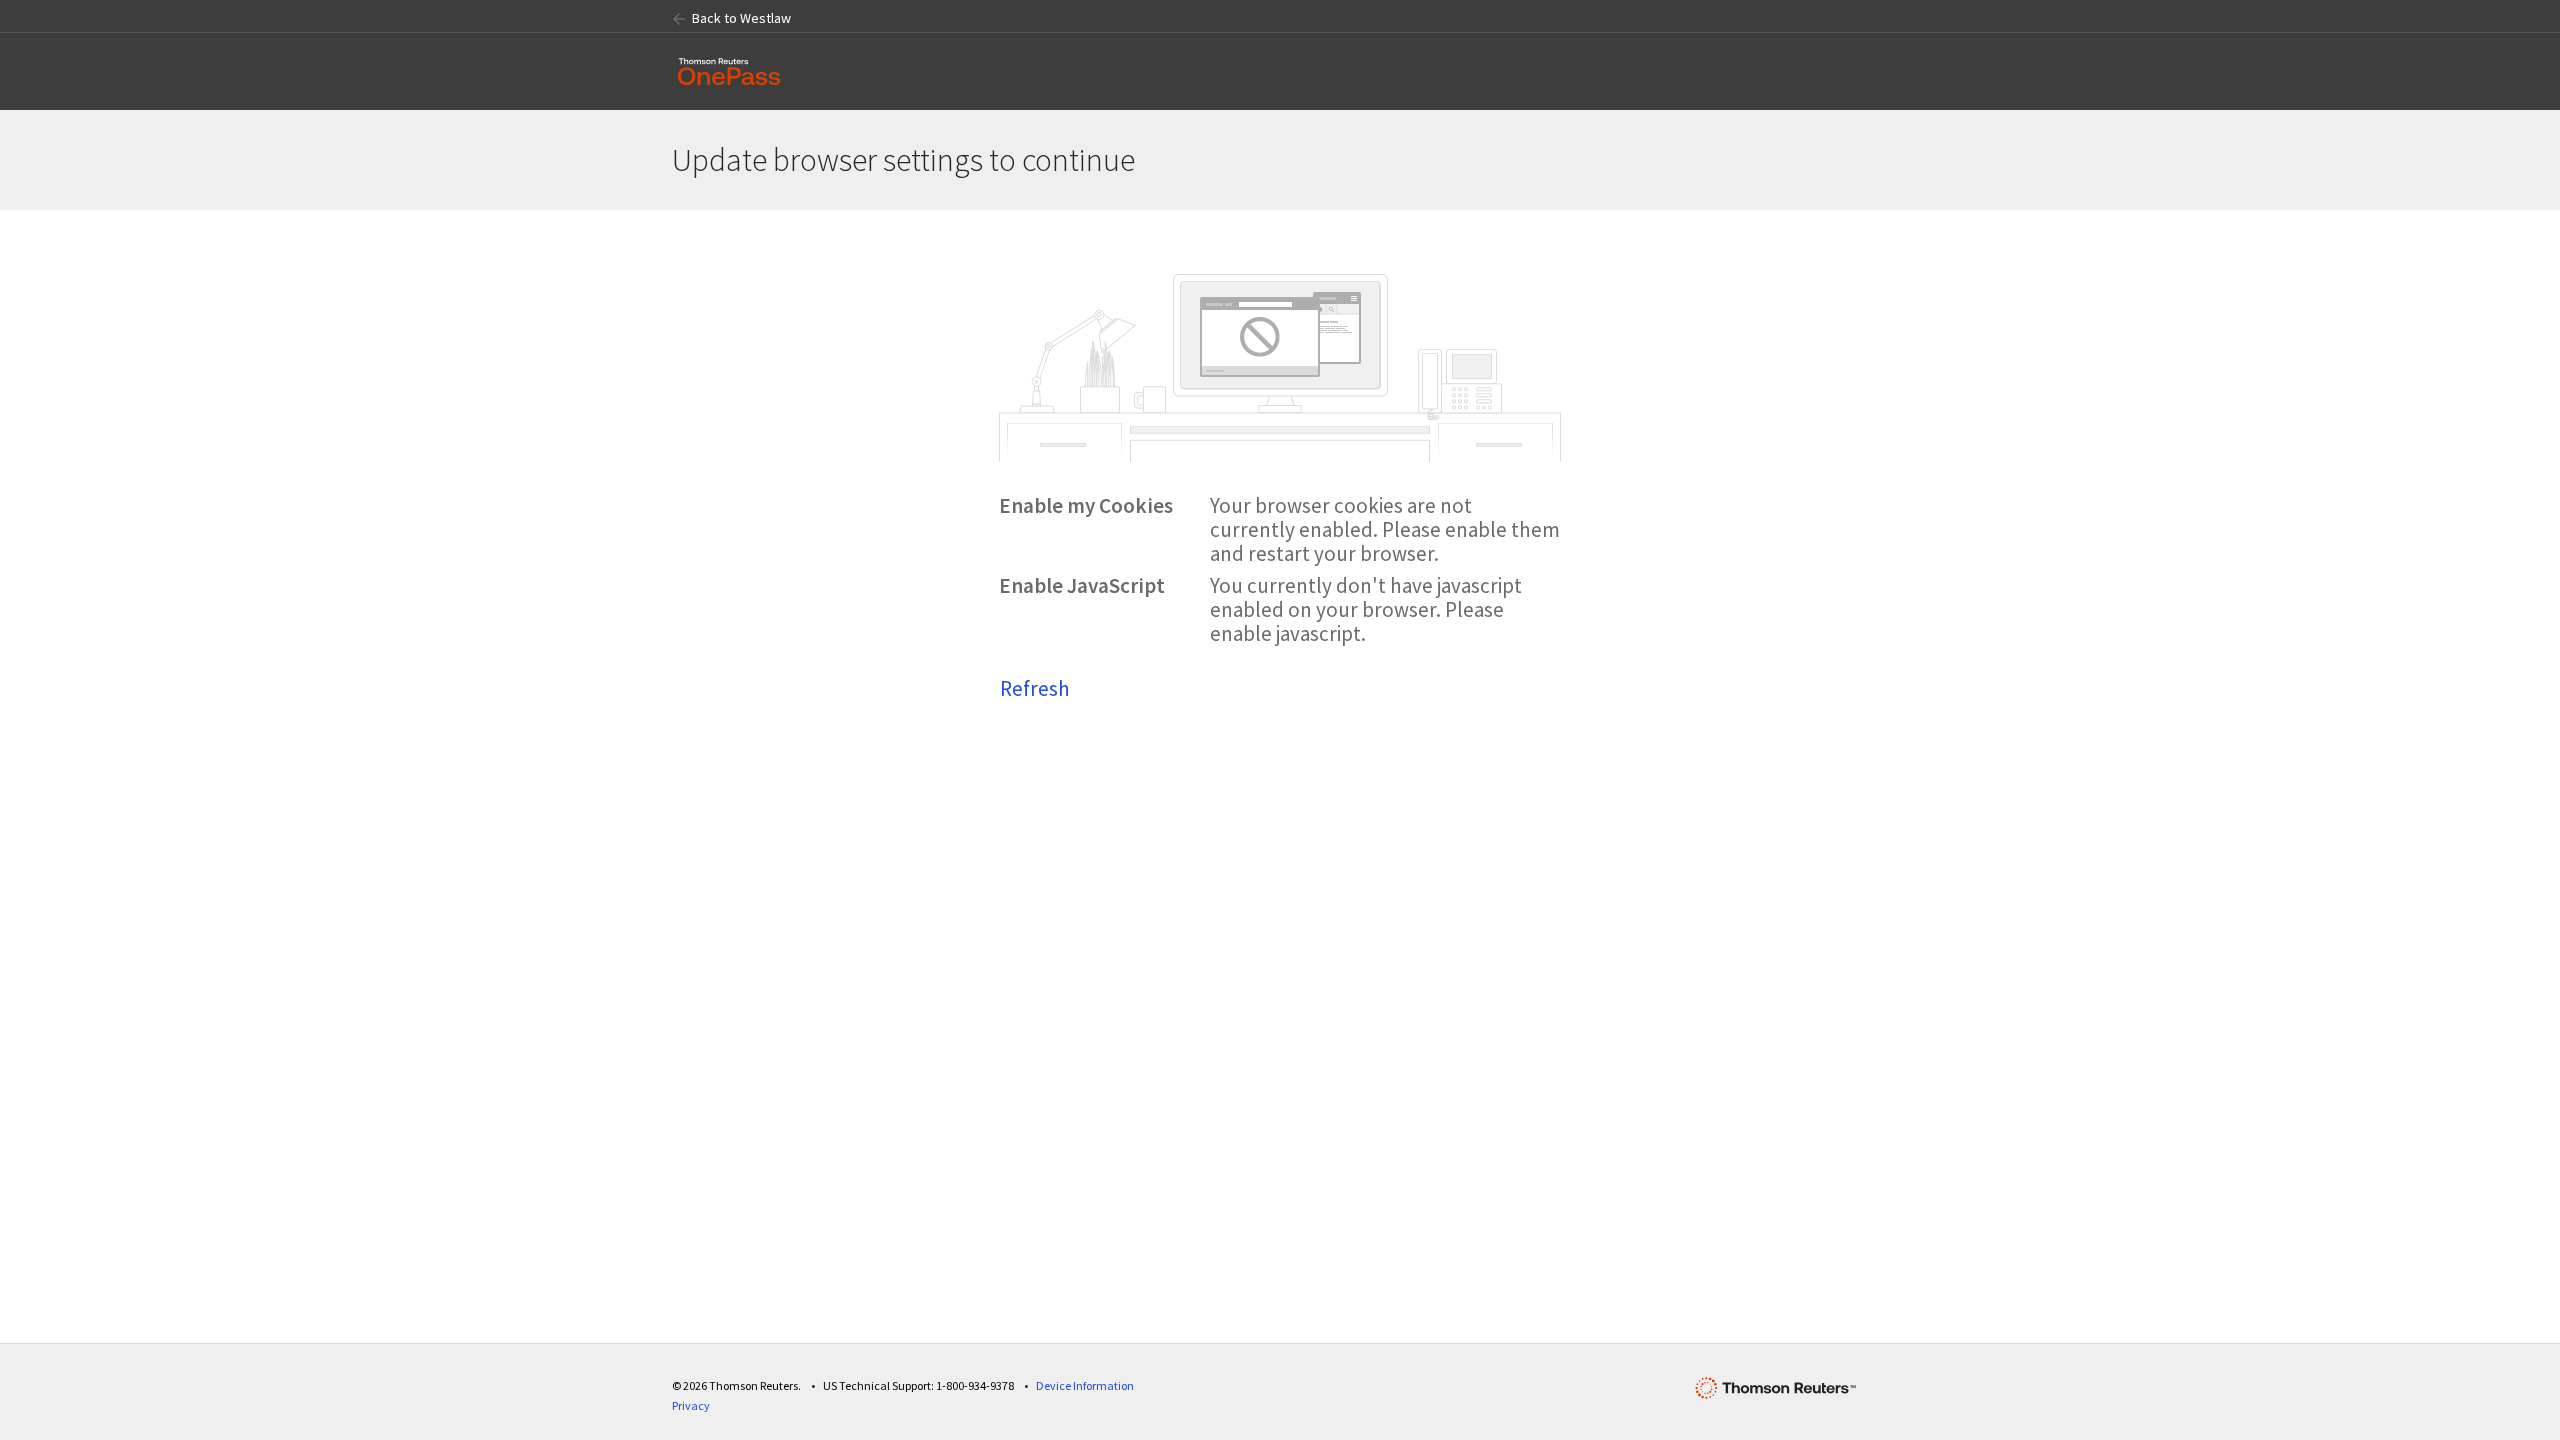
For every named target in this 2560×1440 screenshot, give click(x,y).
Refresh (1035, 688)
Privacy (691, 1405)
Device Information (1085, 1385)
